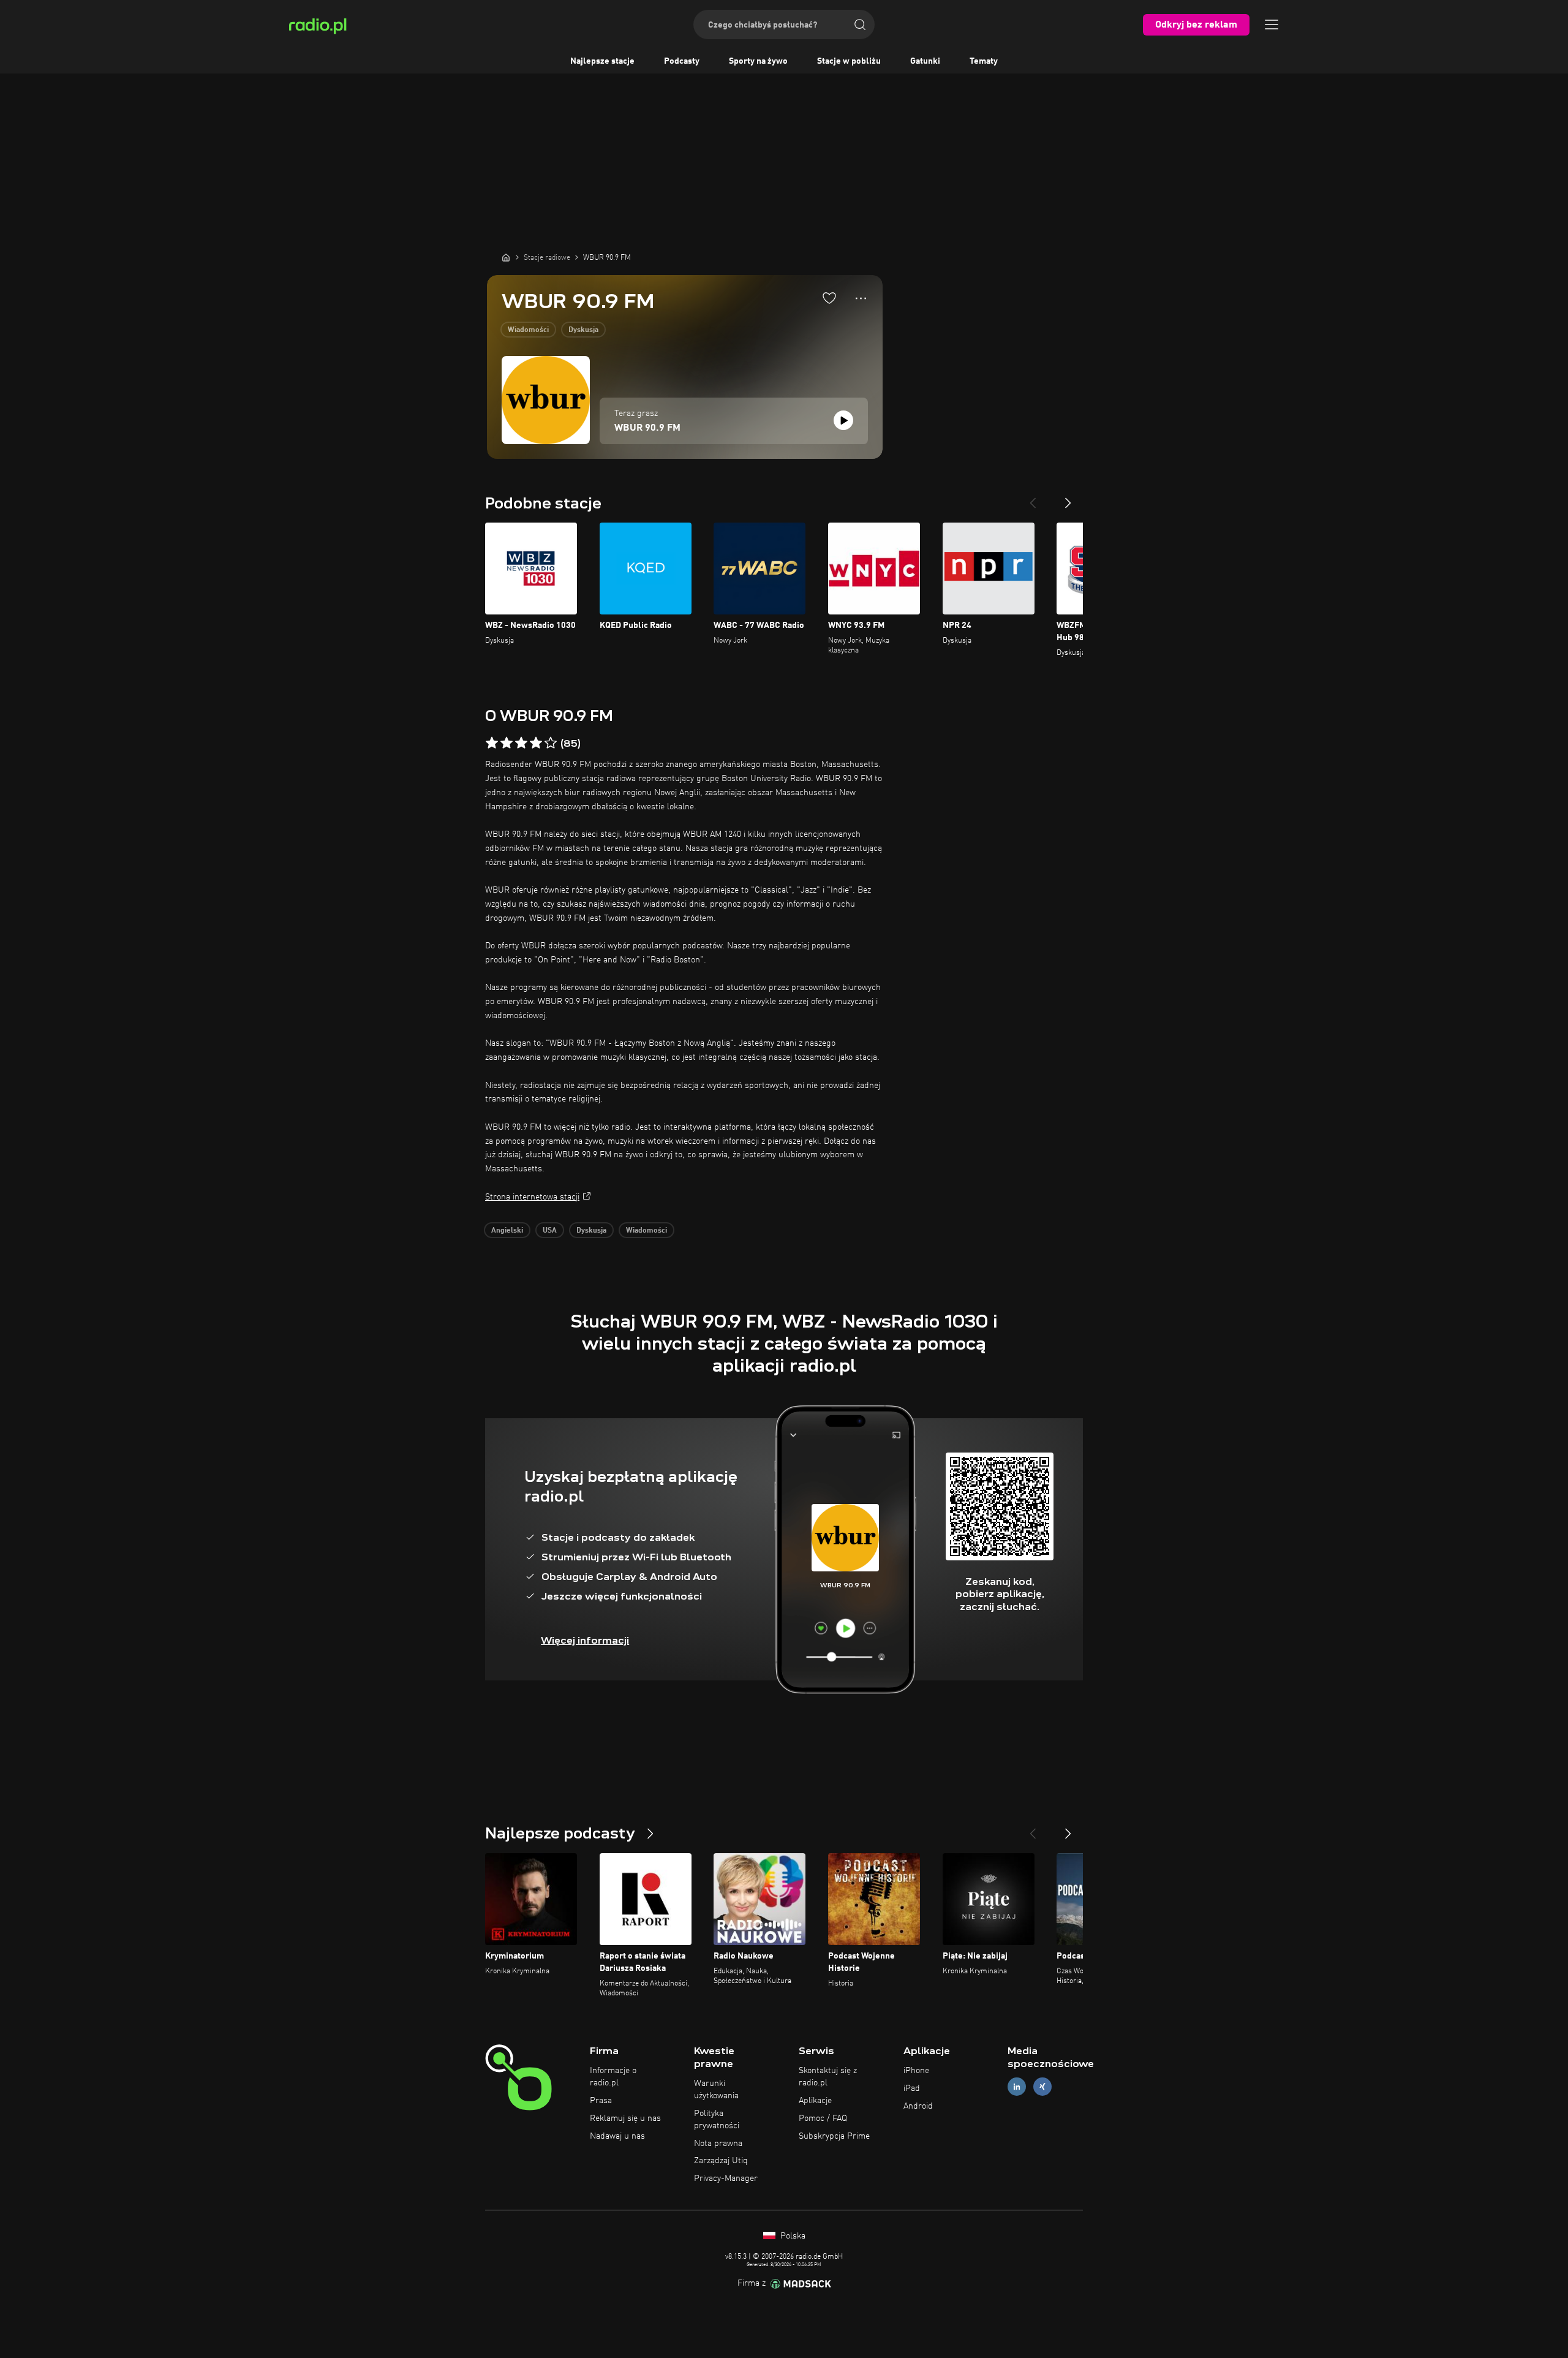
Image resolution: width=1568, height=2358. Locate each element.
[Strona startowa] (506, 257)
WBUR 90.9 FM (647, 428)
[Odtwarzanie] (843, 420)
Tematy (984, 61)
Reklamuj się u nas (625, 2118)
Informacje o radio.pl (613, 2077)
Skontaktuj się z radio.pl (828, 2077)
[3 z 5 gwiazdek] (521, 743)
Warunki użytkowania (716, 2090)
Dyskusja (583, 330)
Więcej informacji (585, 1640)
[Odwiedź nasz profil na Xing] (1042, 2087)
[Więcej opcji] (861, 298)
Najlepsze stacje (602, 61)
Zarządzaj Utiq (721, 2161)
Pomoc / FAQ (823, 2118)
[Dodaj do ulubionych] (829, 298)
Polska (792, 2236)
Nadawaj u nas (617, 2136)
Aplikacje (815, 2101)
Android (918, 2106)
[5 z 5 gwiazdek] (551, 743)
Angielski (507, 1231)
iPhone (916, 2071)
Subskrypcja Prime (834, 2136)
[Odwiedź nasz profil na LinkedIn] (1017, 2087)
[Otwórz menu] (1272, 25)
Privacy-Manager (726, 2179)
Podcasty (682, 61)
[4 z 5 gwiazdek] (536, 743)
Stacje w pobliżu (849, 61)
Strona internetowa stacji (532, 1197)
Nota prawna (718, 2144)
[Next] (1068, 498)
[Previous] (1033, 498)
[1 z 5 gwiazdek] (492, 743)
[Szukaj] (860, 25)
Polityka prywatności (717, 2120)
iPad (912, 2088)
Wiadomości (528, 330)
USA (550, 1231)
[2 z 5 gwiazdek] (507, 743)
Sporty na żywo (758, 61)
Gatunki (925, 61)
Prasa (601, 2101)
